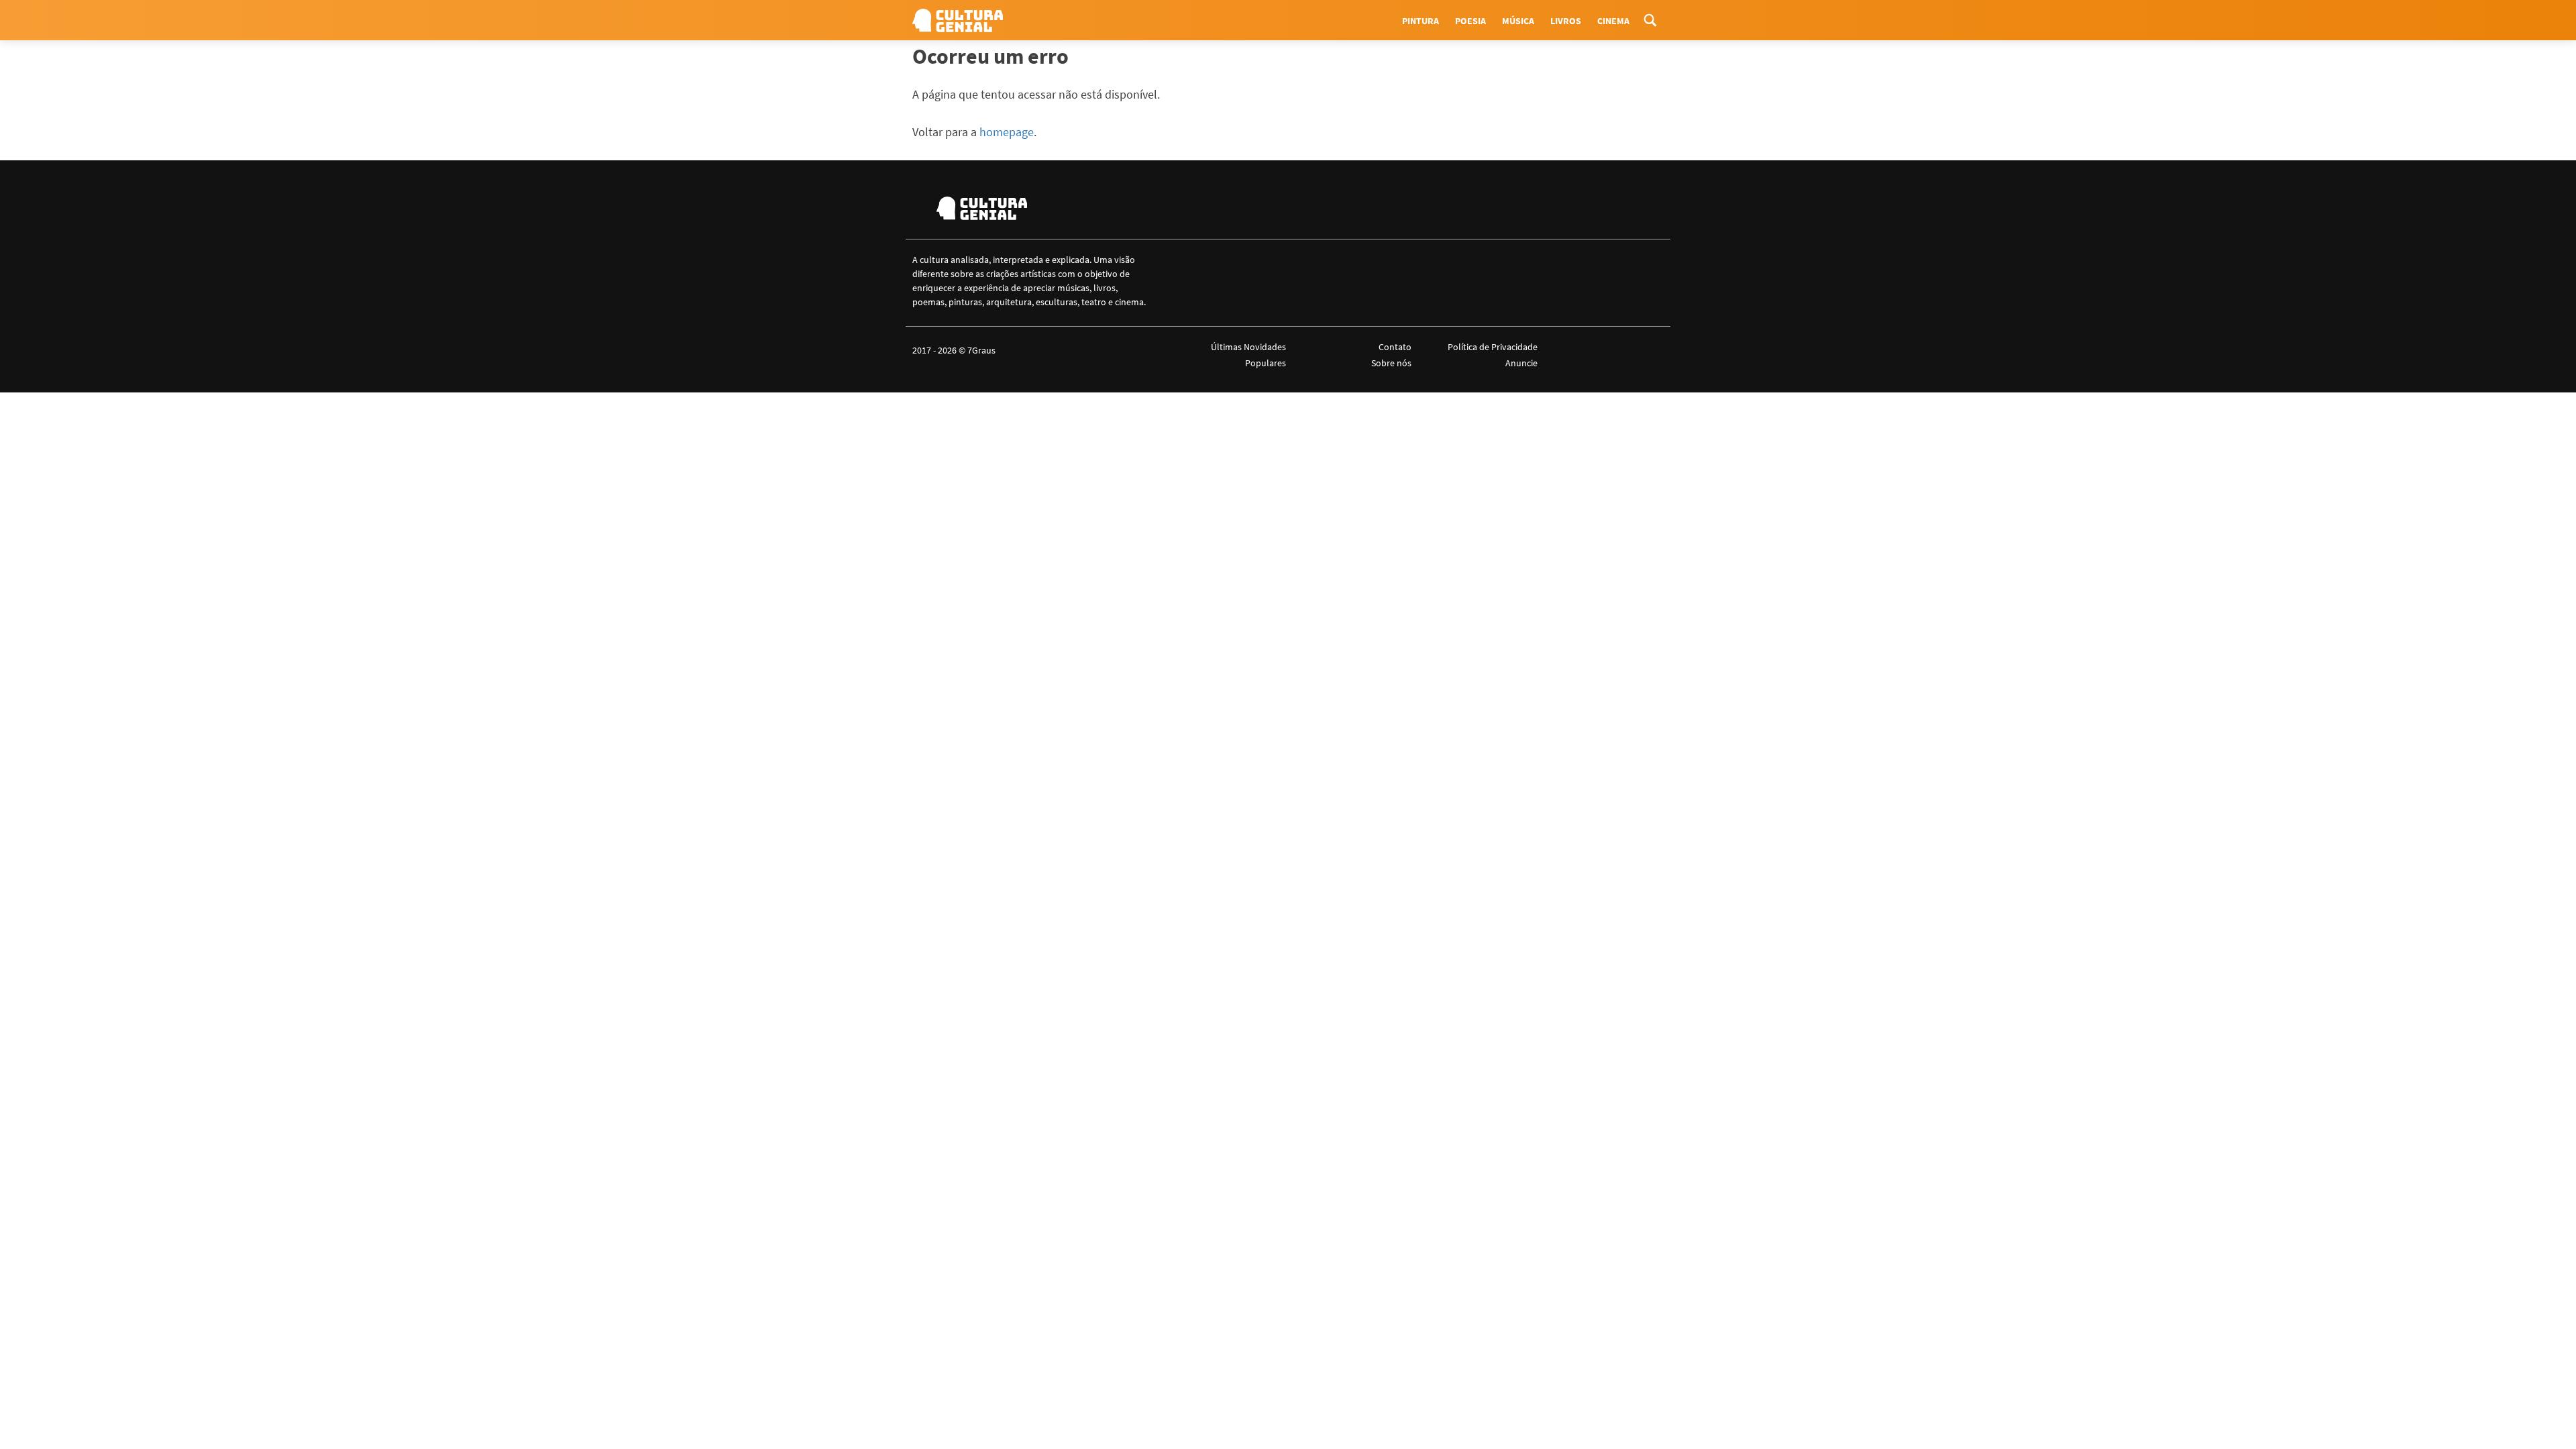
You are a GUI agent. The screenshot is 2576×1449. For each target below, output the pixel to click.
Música (1518, 21)
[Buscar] (1650, 20)
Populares (1266, 363)
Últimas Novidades (1248, 347)
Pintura (1420, 21)
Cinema (1613, 21)
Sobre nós (1391, 363)
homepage (1007, 132)
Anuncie (1521, 363)
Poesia (1470, 21)
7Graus (981, 350)
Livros (1566, 21)
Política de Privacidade (1492, 347)
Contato (1395, 347)
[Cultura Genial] (958, 20)
